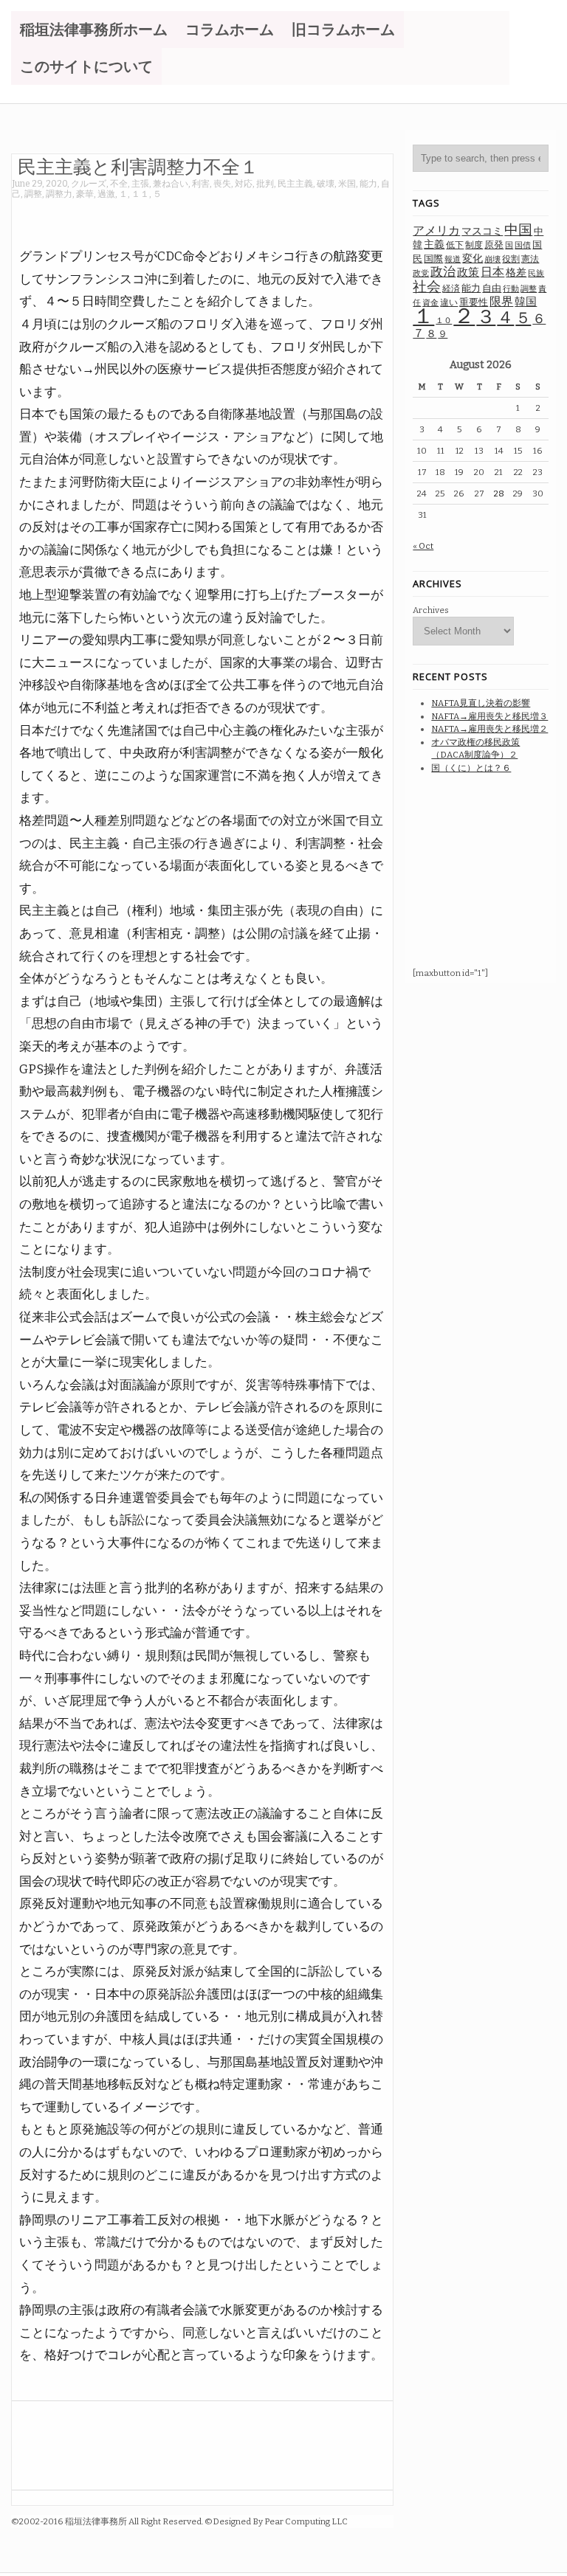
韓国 (526, 302)
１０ (444, 321)
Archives (431, 610)
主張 (140, 184)
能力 (368, 184)
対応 (244, 184)
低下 (455, 245)
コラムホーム (230, 30)
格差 (516, 273)
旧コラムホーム (343, 30)
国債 (523, 245)
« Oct (423, 546)
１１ (140, 194)
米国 (347, 184)
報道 (453, 259)
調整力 (59, 194)
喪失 (222, 184)
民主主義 (295, 184)
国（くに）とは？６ (471, 768)
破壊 (326, 184)
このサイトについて (86, 66)
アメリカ (436, 231)
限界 (501, 301)
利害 (201, 184)
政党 (421, 273)
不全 (119, 184)
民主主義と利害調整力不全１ (138, 166)
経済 (451, 288)
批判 (265, 184)
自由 (492, 288)
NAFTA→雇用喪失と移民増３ (489, 716)
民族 (536, 273)
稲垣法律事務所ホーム (94, 30)
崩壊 (492, 259)
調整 (33, 194)
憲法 (530, 259)
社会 (427, 287)
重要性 (474, 302)
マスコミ (482, 231)
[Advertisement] (281, 216)
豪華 (85, 194)
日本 (492, 272)
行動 (511, 289)
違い (449, 302)
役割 (511, 259)
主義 (434, 245)
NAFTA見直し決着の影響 (481, 703)
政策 (468, 272)
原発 (494, 245)
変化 (472, 259)
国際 (433, 259)
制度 (474, 245)
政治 (443, 272)
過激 (106, 194)
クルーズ (89, 184)
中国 (518, 230)
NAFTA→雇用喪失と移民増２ (489, 729)
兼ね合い (171, 184)
